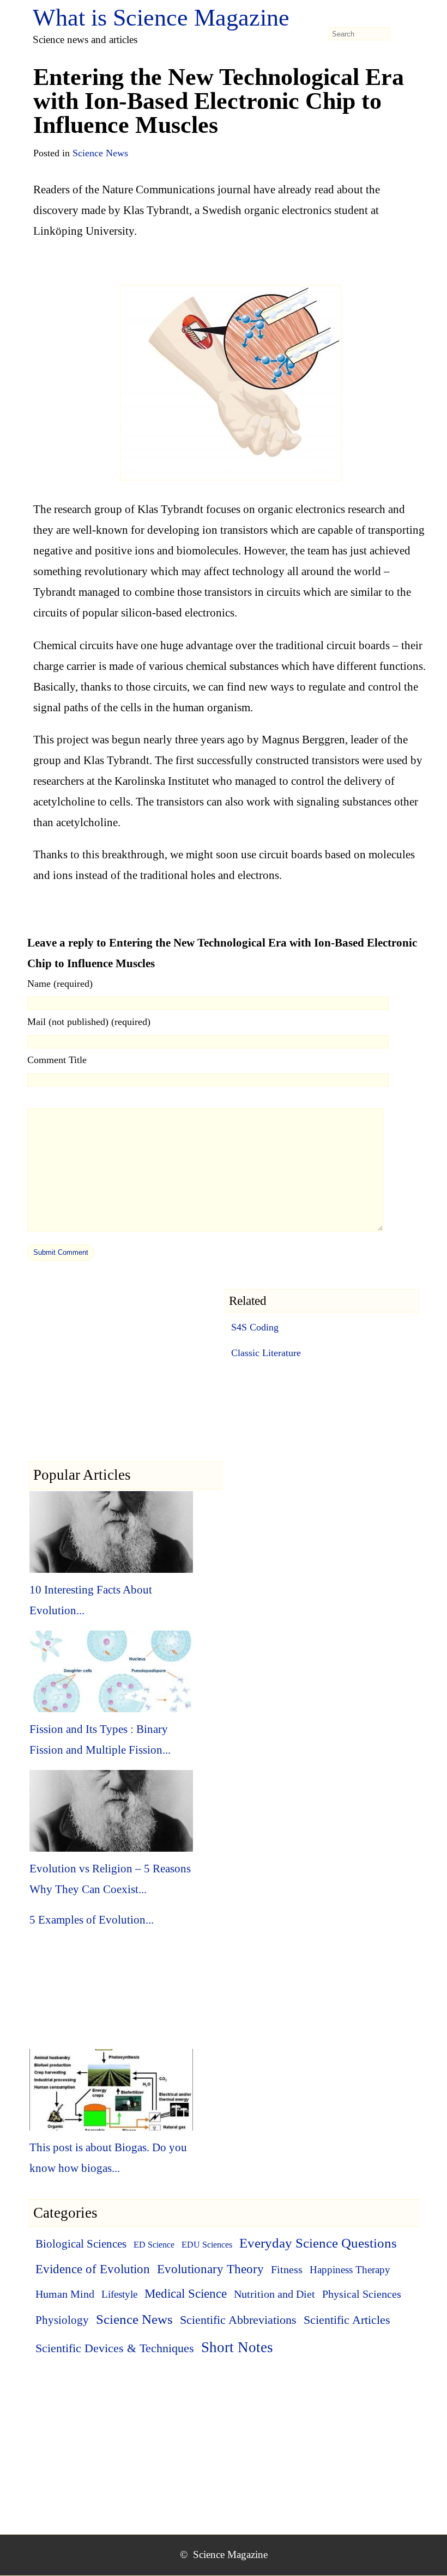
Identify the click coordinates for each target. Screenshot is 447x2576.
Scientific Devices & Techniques (115, 2348)
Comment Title (57, 1060)
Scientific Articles (347, 2320)
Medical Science (186, 2294)
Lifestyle (119, 2294)
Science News (100, 153)
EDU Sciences (207, 2245)
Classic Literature (266, 1353)
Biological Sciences (81, 2244)
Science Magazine (230, 2554)
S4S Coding (255, 1327)
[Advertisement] (125, 1384)
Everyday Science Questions (318, 2243)
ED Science (154, 2245)
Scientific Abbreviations (238, 2320)
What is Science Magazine (161, 18)
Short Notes (237, 2347)
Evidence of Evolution (93, 2269)
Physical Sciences (362, 2294)
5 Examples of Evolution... (92, 1920)
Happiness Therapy (350, 2270)
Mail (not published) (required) (89, 1022)
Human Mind (65, 2294)
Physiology (62, 2320)
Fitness (287, 2269)
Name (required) (60, 984)
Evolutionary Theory (210, 2269)
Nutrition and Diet (274, 2294)
